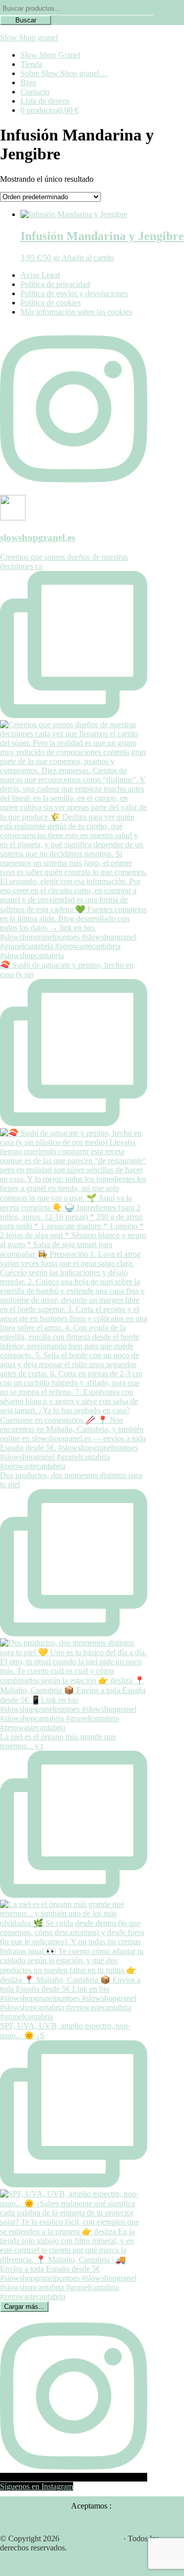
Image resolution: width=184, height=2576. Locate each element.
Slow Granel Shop (91, 2538)
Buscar (26, 20)
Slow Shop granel (29, 38)
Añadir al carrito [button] (88, 258)
